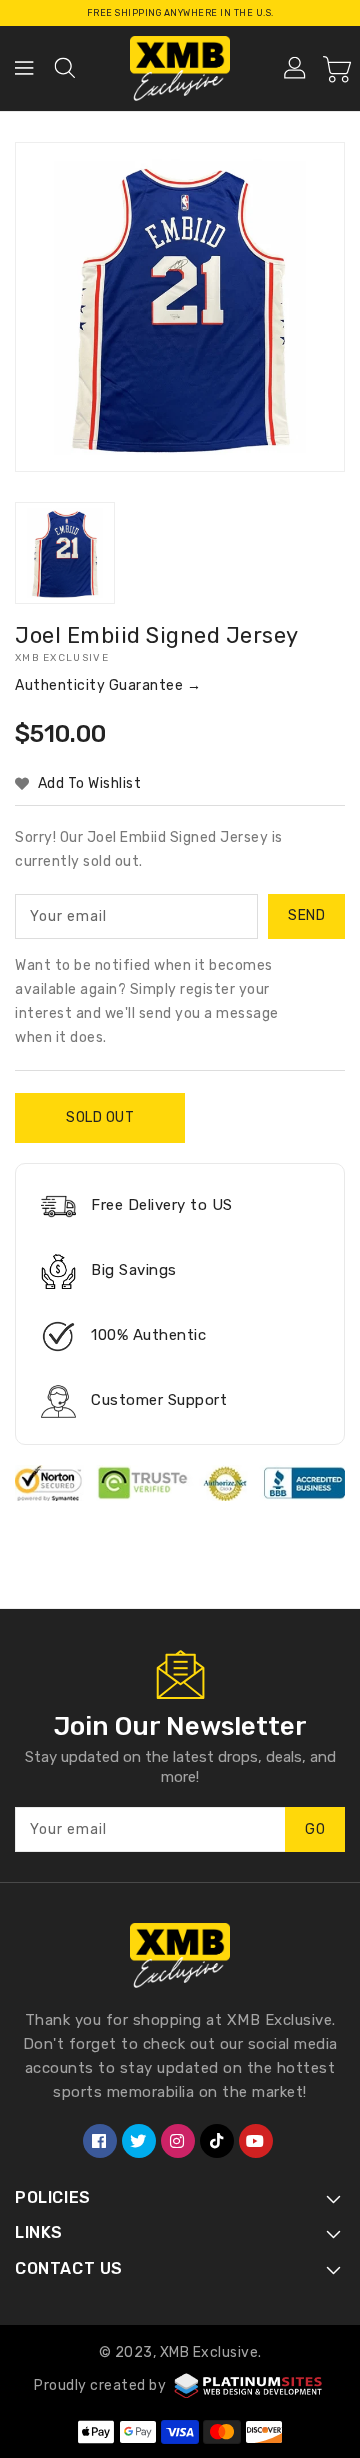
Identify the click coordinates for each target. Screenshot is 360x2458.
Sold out (100, 1117)
